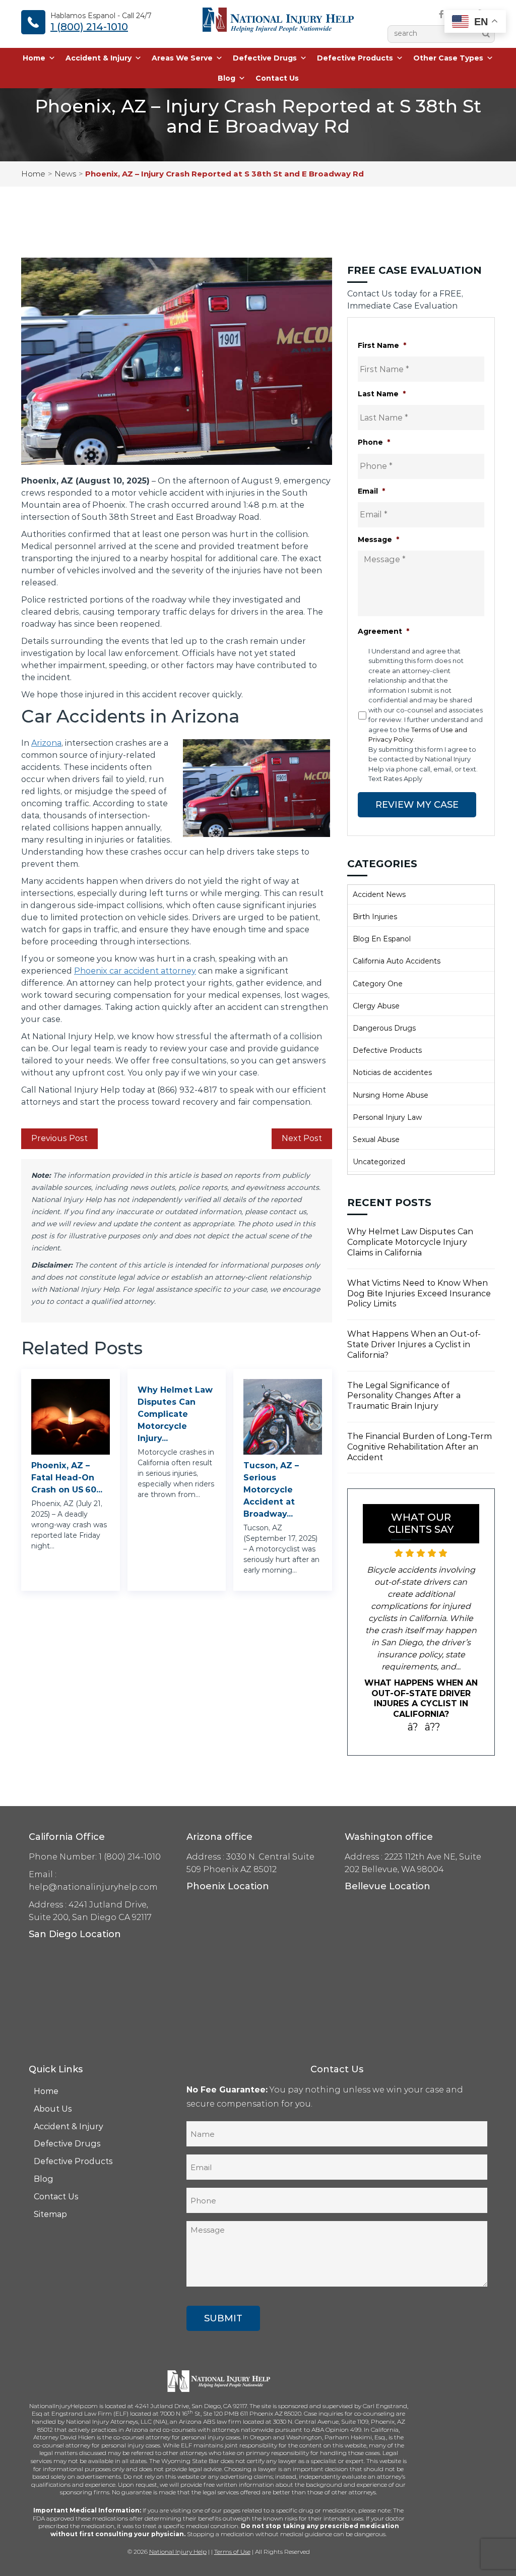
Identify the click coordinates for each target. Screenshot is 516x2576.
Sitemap (50, 2214)
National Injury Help (178, 2552)
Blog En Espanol (382, 939)
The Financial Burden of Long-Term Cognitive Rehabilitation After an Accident (420, 1447)
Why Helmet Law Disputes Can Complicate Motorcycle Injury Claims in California (410, 1242)
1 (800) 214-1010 (89, 27)
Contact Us (277, 78)
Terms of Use (232, 2552)
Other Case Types (448, 58)
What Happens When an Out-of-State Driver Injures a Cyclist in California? (414, 1344)
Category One (378, 984)
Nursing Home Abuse (391, 1095)
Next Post (302, 1138)
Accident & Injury (99, 58)
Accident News (379, 894)
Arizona (46, 743)
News (65, 174)
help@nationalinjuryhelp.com (93, 1887)
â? (413, 1727)
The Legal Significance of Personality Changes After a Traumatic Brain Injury (404, 1396)
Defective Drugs (265, 58)
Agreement (383, 631)
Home (34, 58)
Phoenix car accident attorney (135, 971)
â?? (433, 1727)
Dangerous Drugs (384, 1028)
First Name (382, 345)
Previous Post (59, 1138)
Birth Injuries (375, 917)
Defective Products (355, 58)
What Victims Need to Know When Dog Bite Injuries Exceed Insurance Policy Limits (419, 1294)
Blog (227, 78)
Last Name (382, 394)
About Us (53, 2109)
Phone (374, 442)
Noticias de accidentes (392, 1072)
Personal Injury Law (387, 1117)
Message (378, 540)
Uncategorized (379, 1162)
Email (371, 491)
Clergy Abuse (376, 1006)
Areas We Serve (182, 58)
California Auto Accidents (397, 961)
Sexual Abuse (376, 1140)
